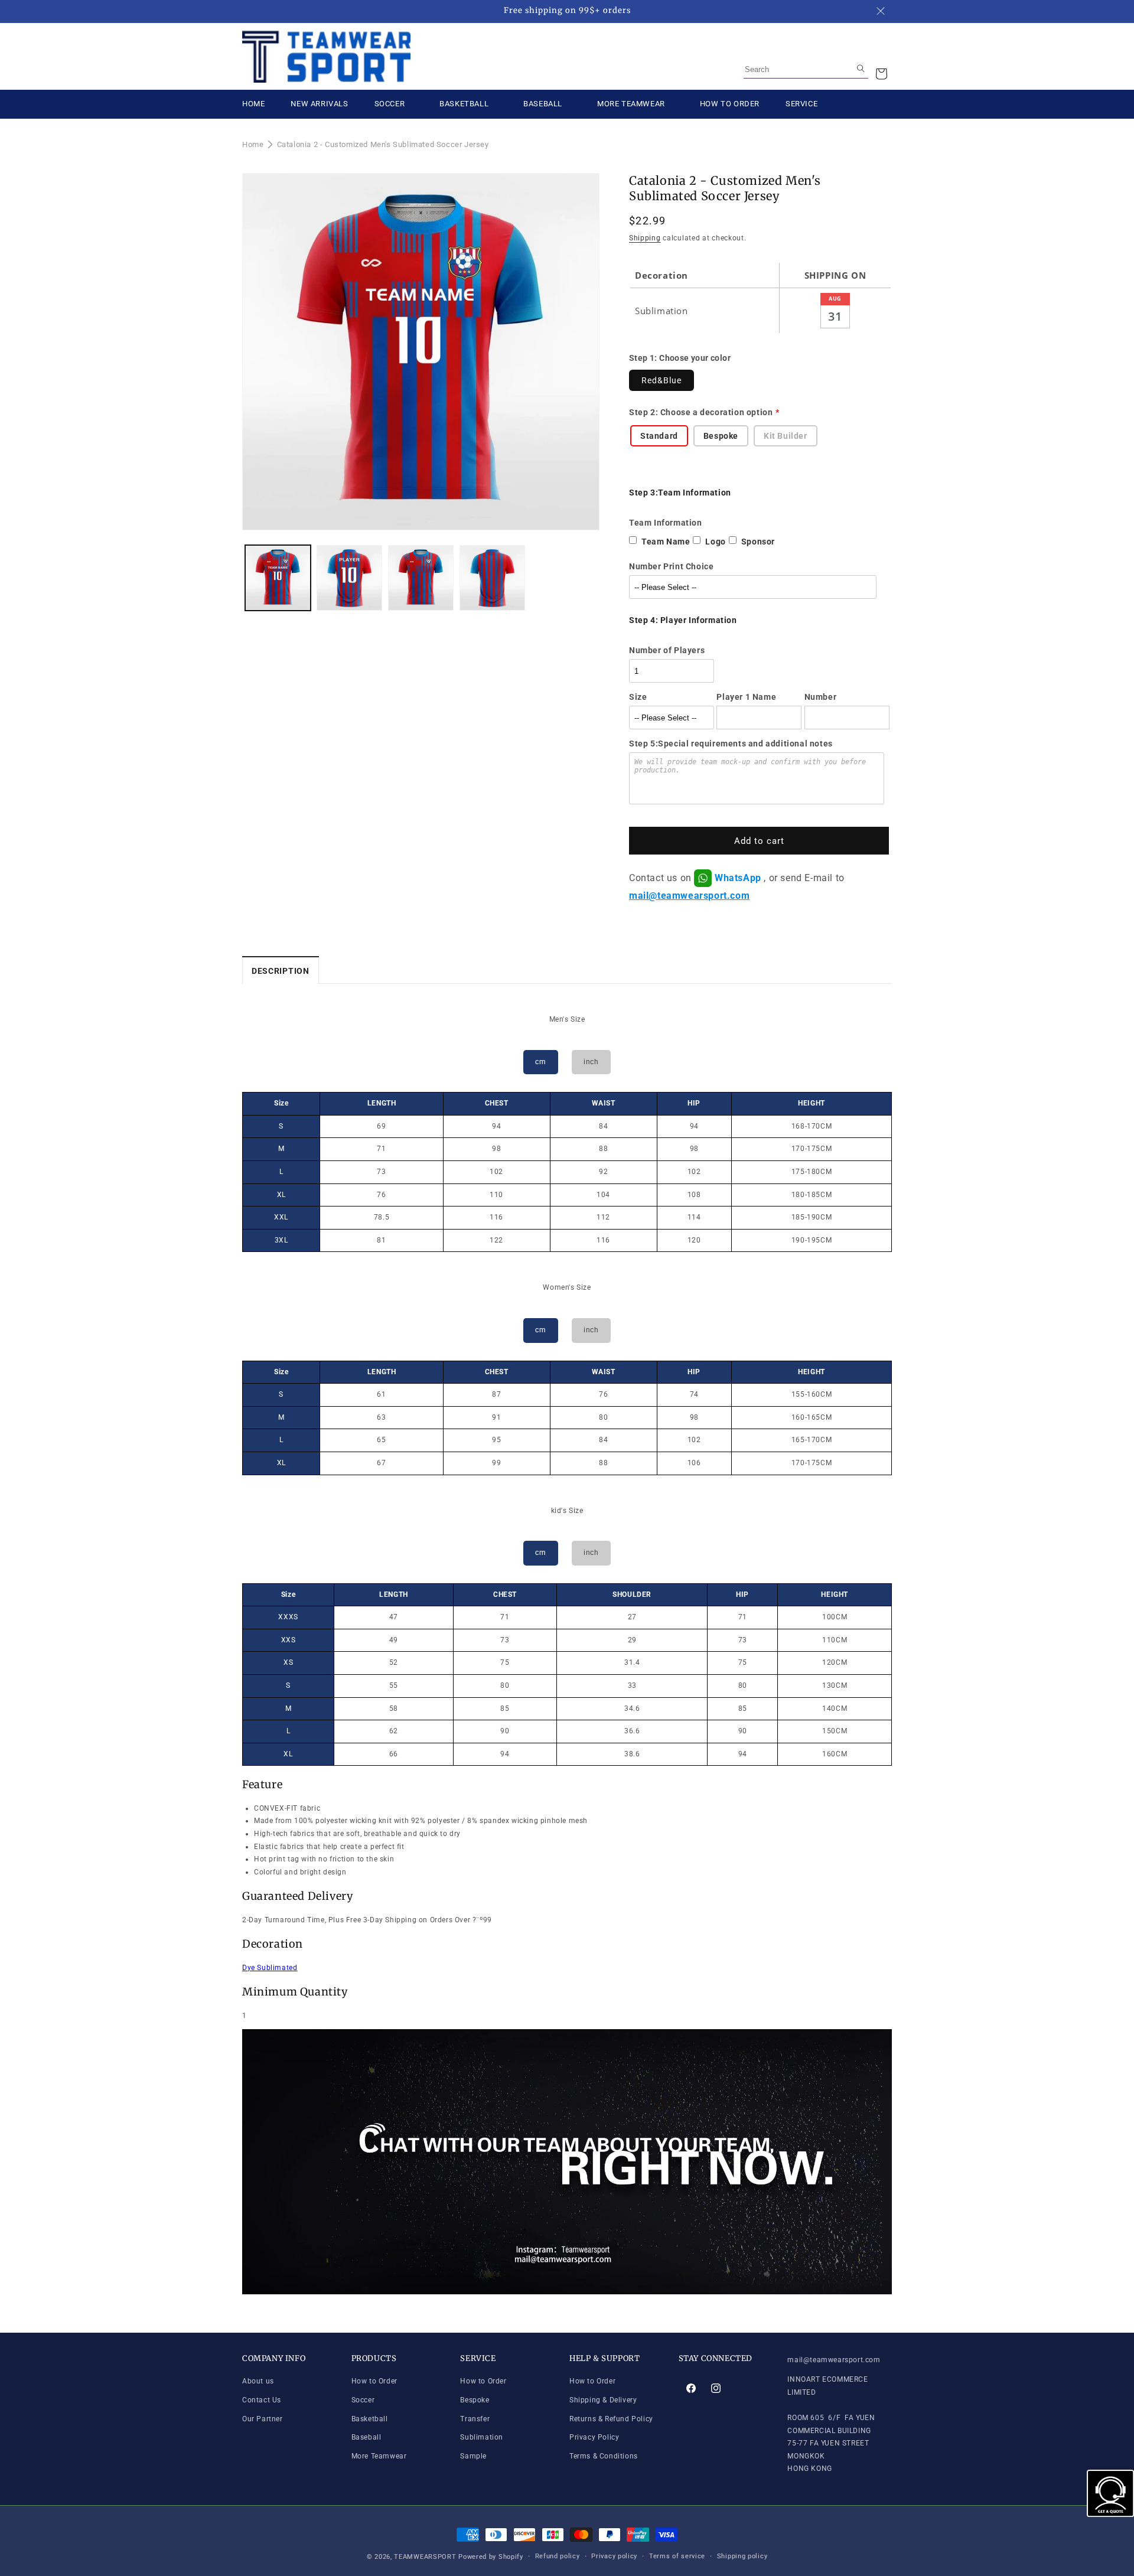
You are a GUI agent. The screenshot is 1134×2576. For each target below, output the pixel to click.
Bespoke (475, 2400)
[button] (881, 74)
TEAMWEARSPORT (425, 2557)
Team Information (666, 523)
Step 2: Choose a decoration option (701, 412)
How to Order (374, 2382)
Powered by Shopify (491, 2557)
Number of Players (667, 650)
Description (281, 971)
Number (821, 697)
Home (253, 144)
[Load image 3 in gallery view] (421, 578)
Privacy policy (614, 2556)
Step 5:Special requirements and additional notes (731, 744)
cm (540, 1062)
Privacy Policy (594, 2438)
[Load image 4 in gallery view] (492, 578)
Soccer (363, 2400)
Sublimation (482, 2438)
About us (258, 2382)
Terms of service (677, 2556)
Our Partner (263, 2419)
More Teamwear (379, 2456)
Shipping (645, 238)
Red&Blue (661, 380)
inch (591, 1062)
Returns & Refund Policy (611, 2419)
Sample (473, 2456)
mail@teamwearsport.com (689, 896)
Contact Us (262, 2400)
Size (638, 697)
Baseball (366, 2438)
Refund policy (558, 2556)
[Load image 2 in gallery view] (349, 578)
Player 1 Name (746, 697)
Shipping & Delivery (603, 2400)
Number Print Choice (671, 566)
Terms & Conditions (604, 2456)
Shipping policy (742, 2556)
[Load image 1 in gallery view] (278, 578)
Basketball (370, 2419)
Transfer (475, 2419)
